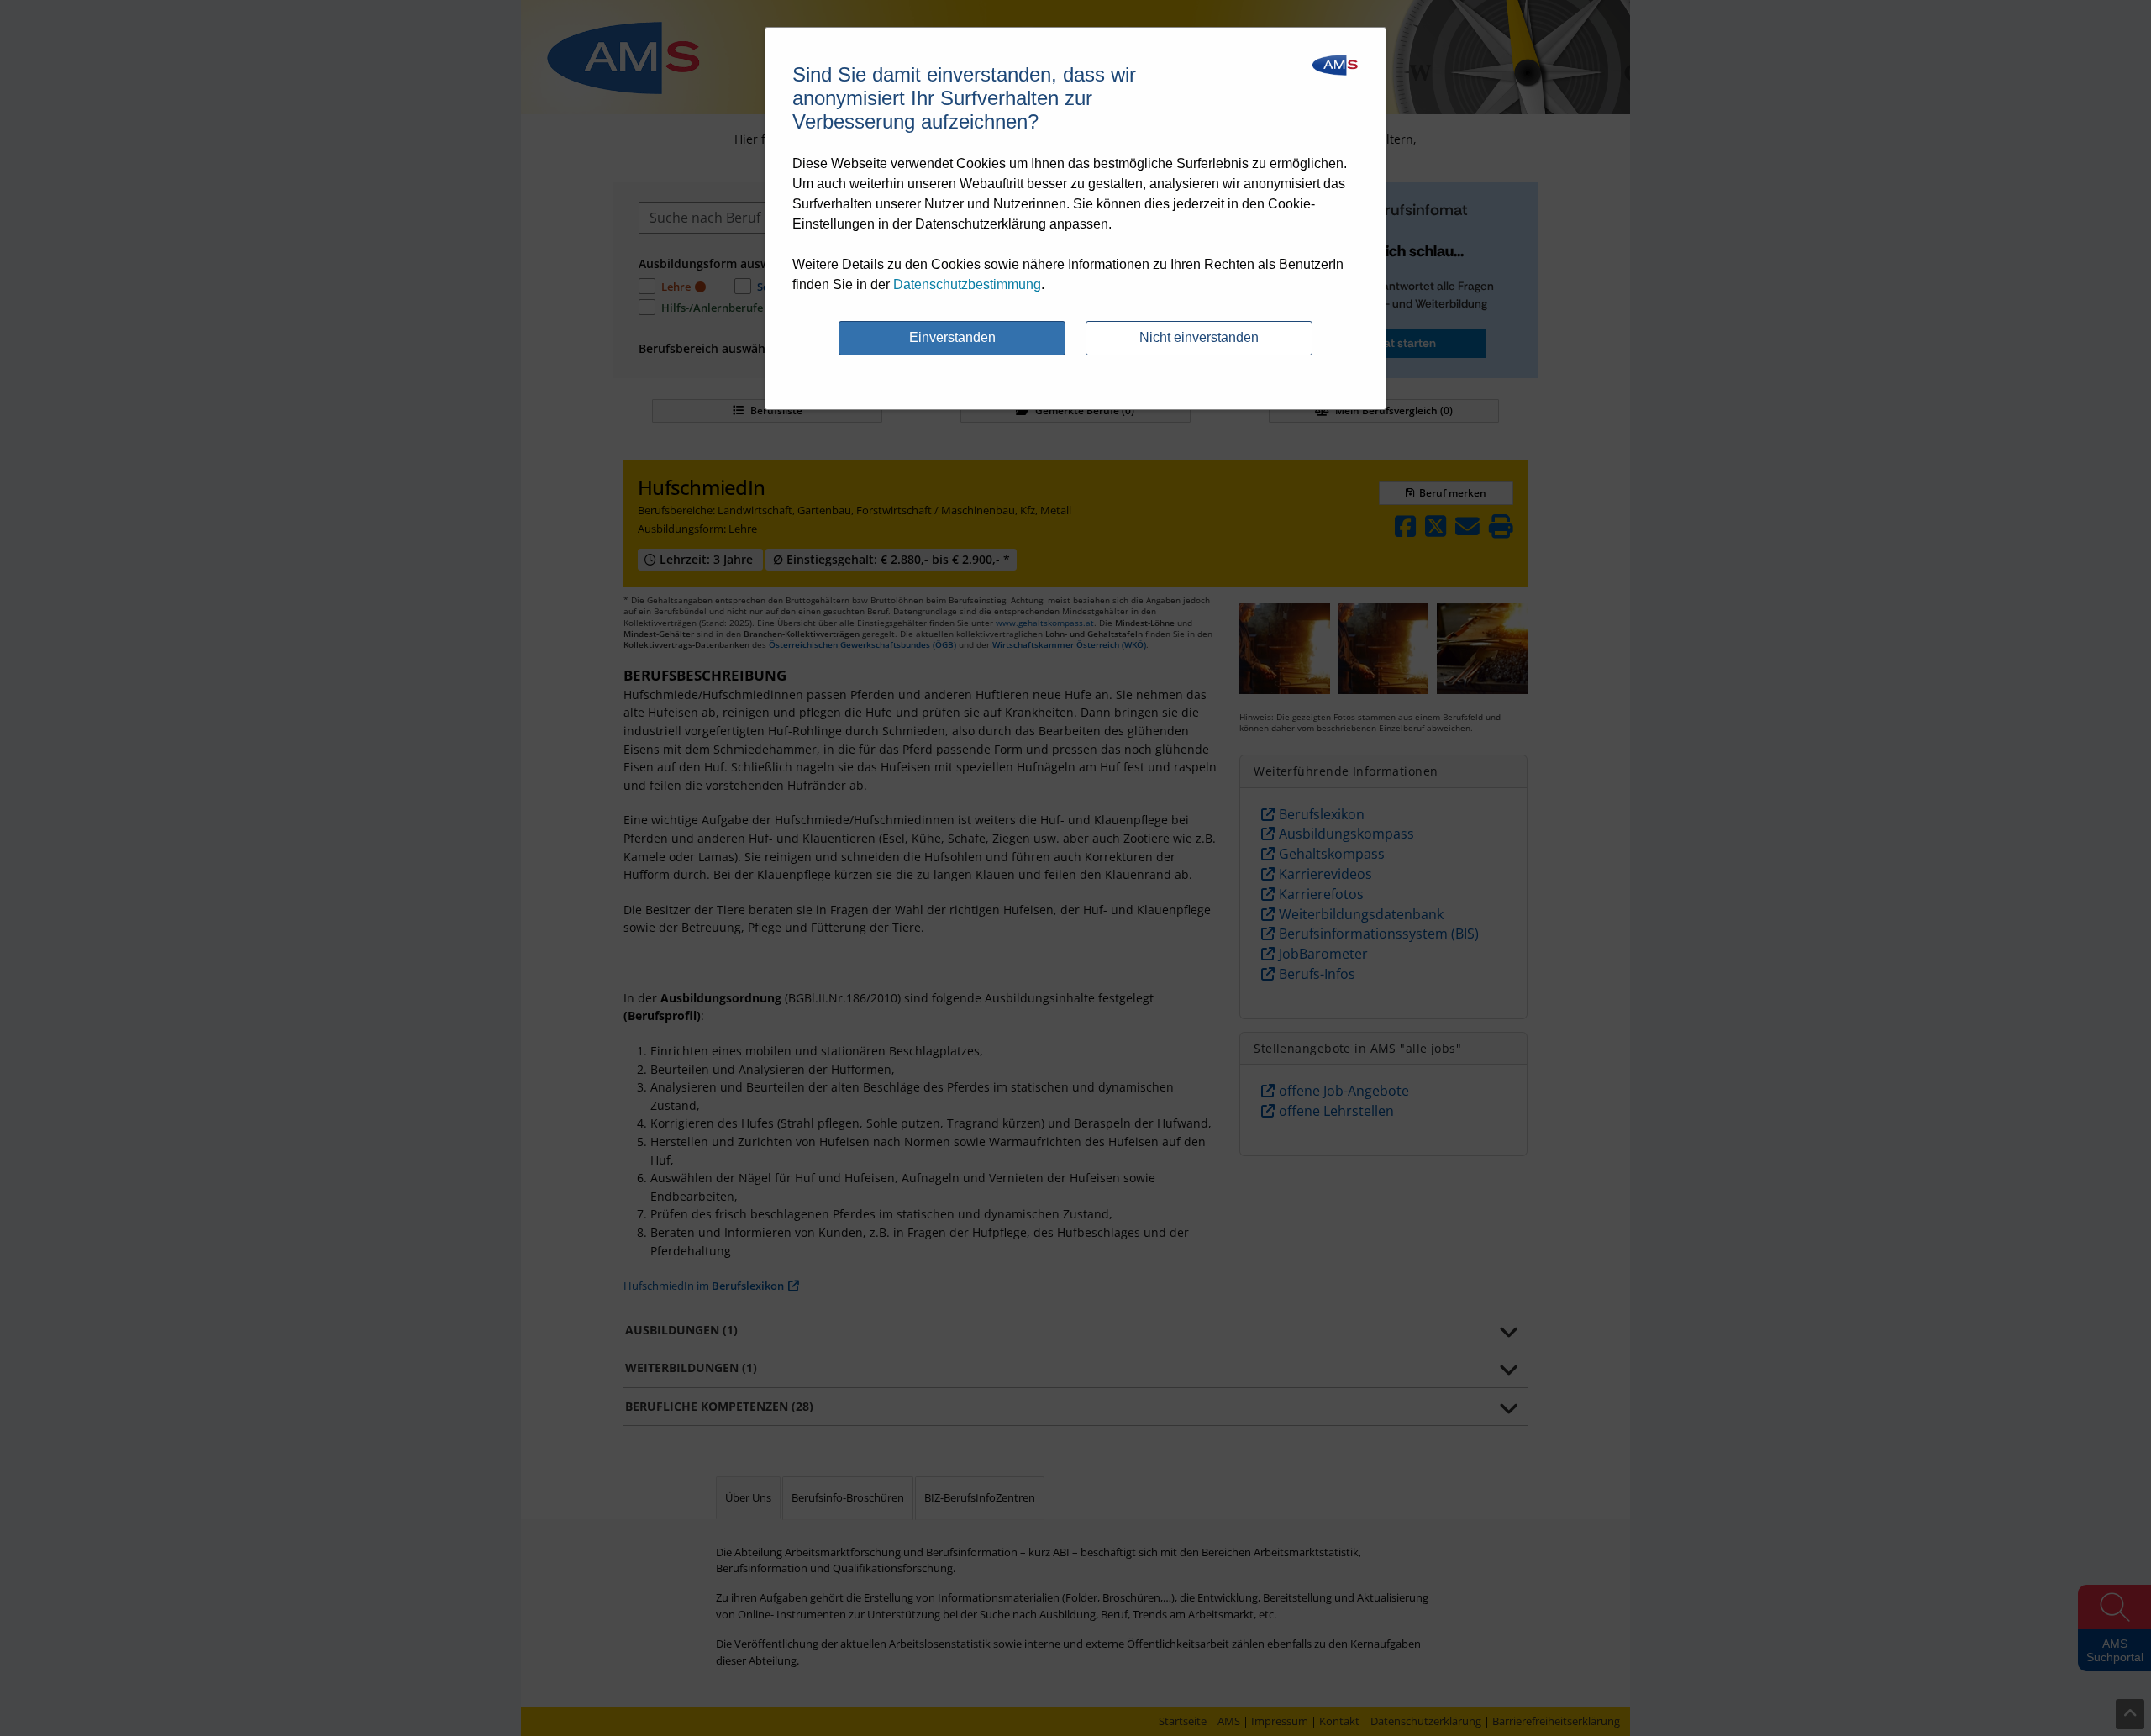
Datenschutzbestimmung (967, 284)
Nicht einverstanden (1199, 337)
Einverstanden (952, 337)
